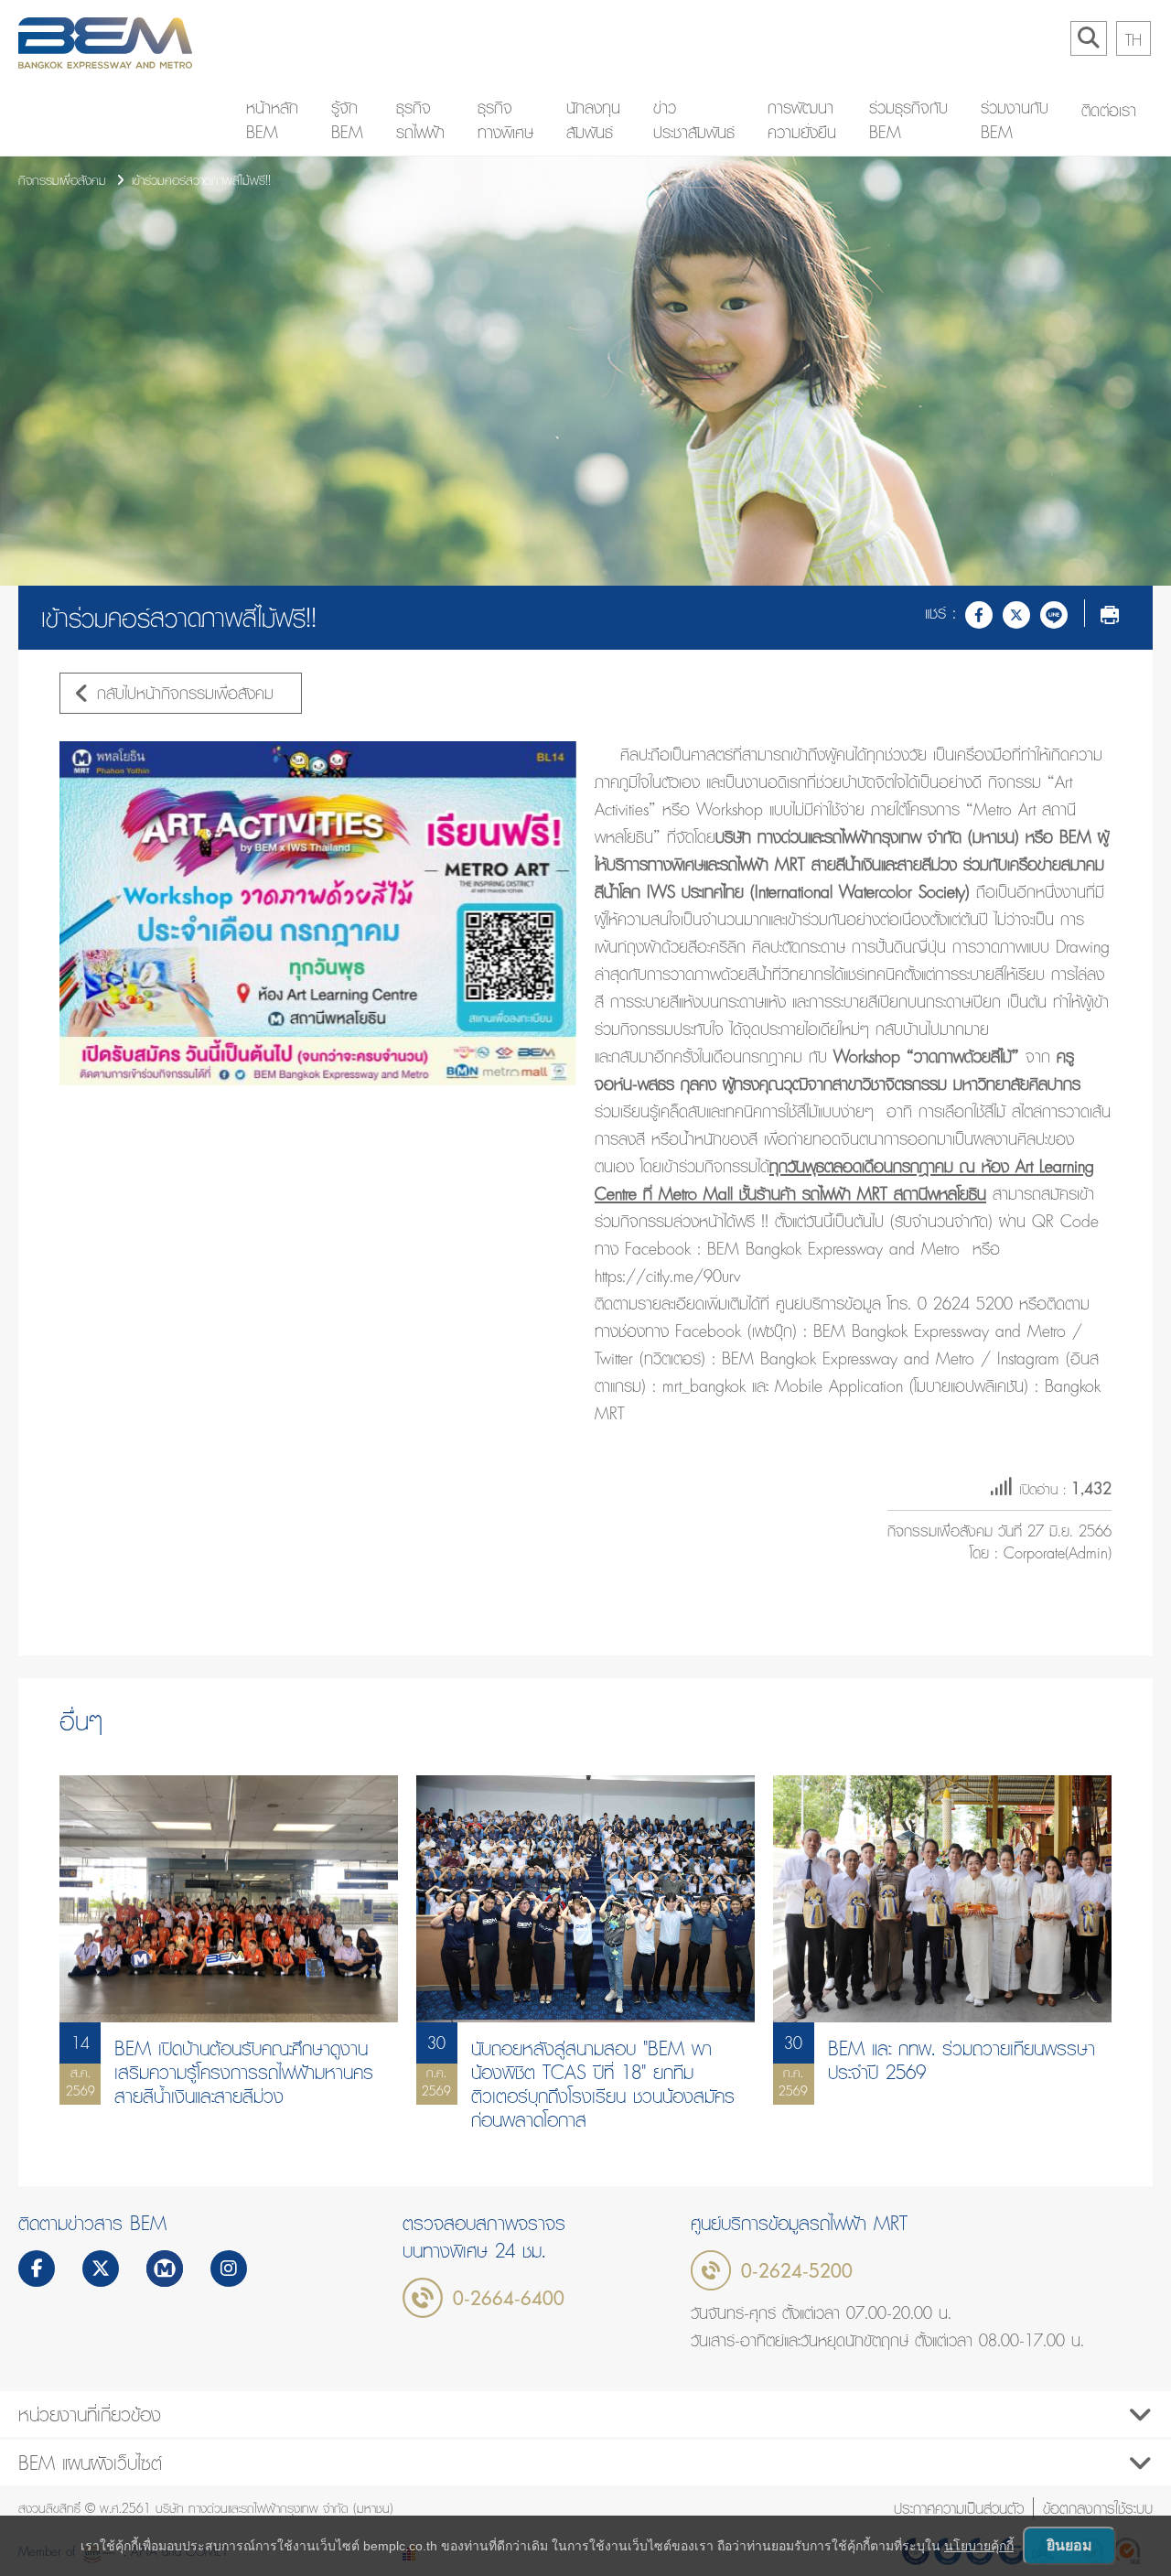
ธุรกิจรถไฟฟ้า (420, 120)
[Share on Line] (1054, 613)
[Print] (1110, 613)
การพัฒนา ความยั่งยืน (802, 120)
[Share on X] (1016, 613)
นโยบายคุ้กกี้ (979, 2546)
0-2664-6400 (509, 2298)
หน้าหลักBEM (272, 120)
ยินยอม (1069, 2545)
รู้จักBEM (347, 120)
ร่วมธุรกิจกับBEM (908, 120)
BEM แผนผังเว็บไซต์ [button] (90, 2463)
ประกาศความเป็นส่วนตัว (959, 2508)
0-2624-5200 (797, 2270)
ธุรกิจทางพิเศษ (505, 120)
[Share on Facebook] (979, 613)
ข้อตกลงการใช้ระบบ (1098, 2508)
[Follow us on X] (101, 2270)
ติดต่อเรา (1109, 110)
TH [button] (1133, 40)
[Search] (1089, 38)
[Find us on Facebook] (37, 2270)
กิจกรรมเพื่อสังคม (62, 180)
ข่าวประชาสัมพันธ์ (694, 120)
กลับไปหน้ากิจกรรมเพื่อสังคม (185, 693)
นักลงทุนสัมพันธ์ (593, 120)
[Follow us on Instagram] (229, 2270)
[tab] (585, 2414)
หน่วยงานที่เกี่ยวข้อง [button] (90, 2414)
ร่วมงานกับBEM (1015, 120)
